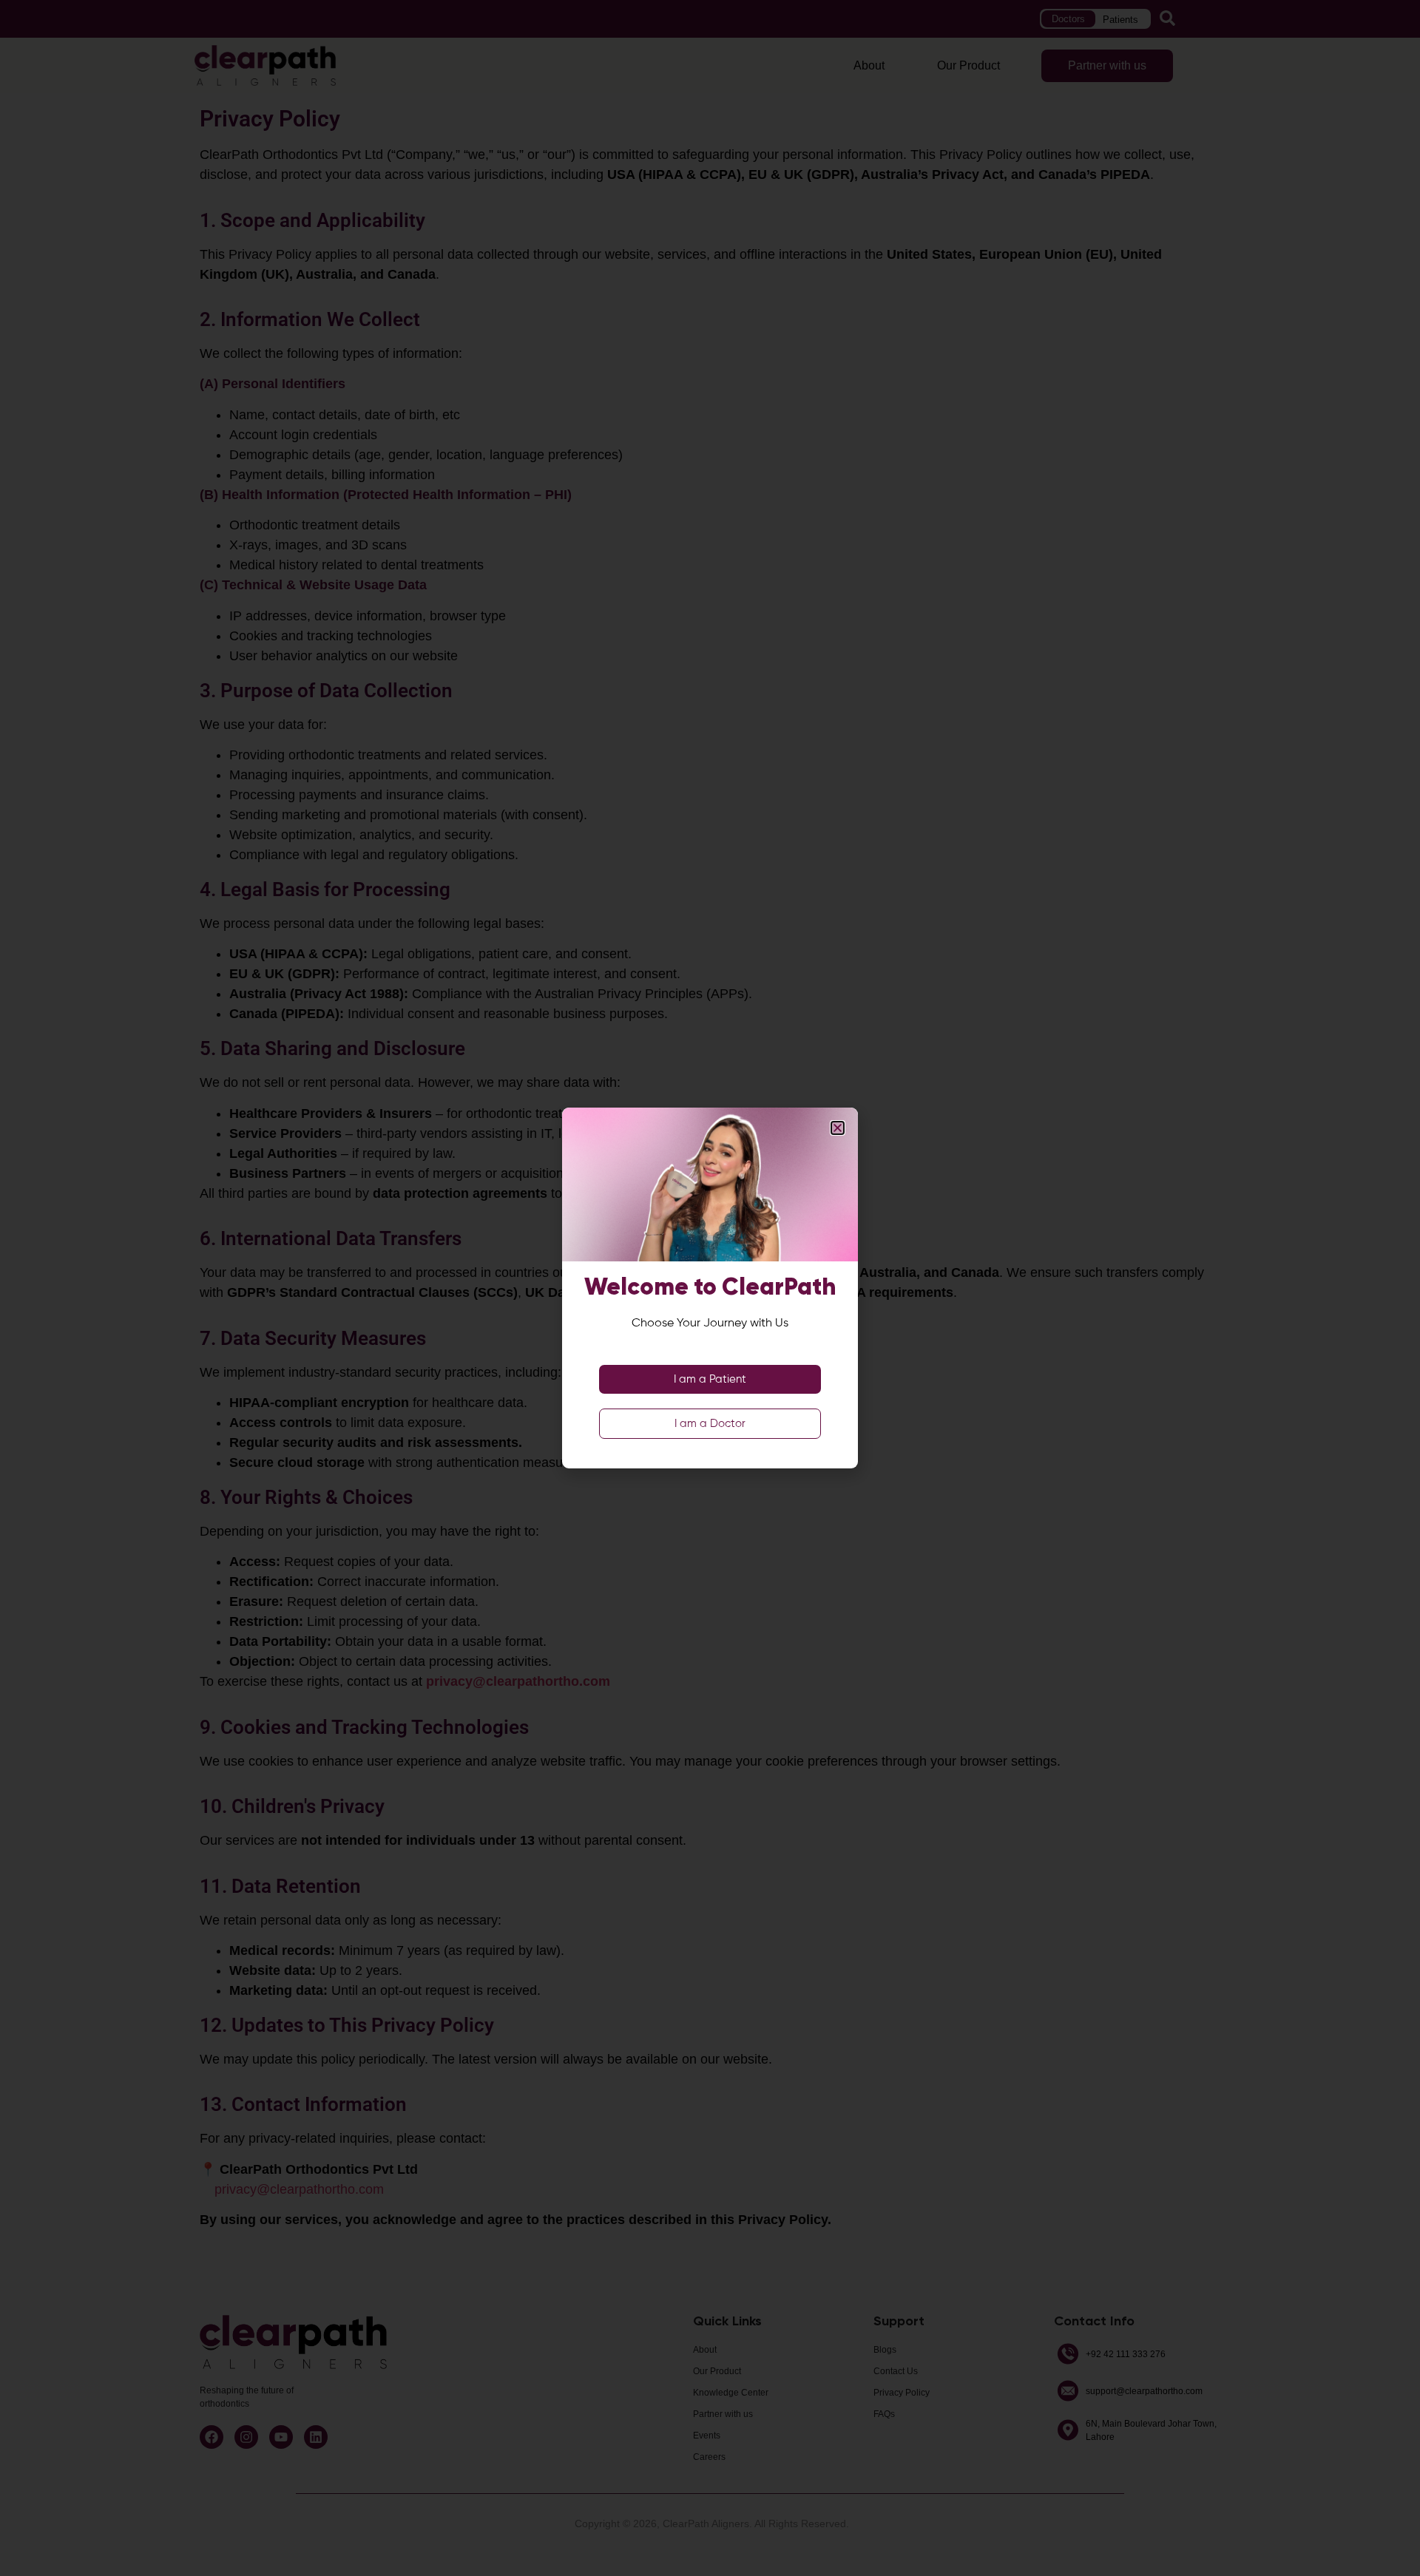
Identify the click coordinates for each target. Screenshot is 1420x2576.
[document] (710, 1288)
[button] (838, 1128)
